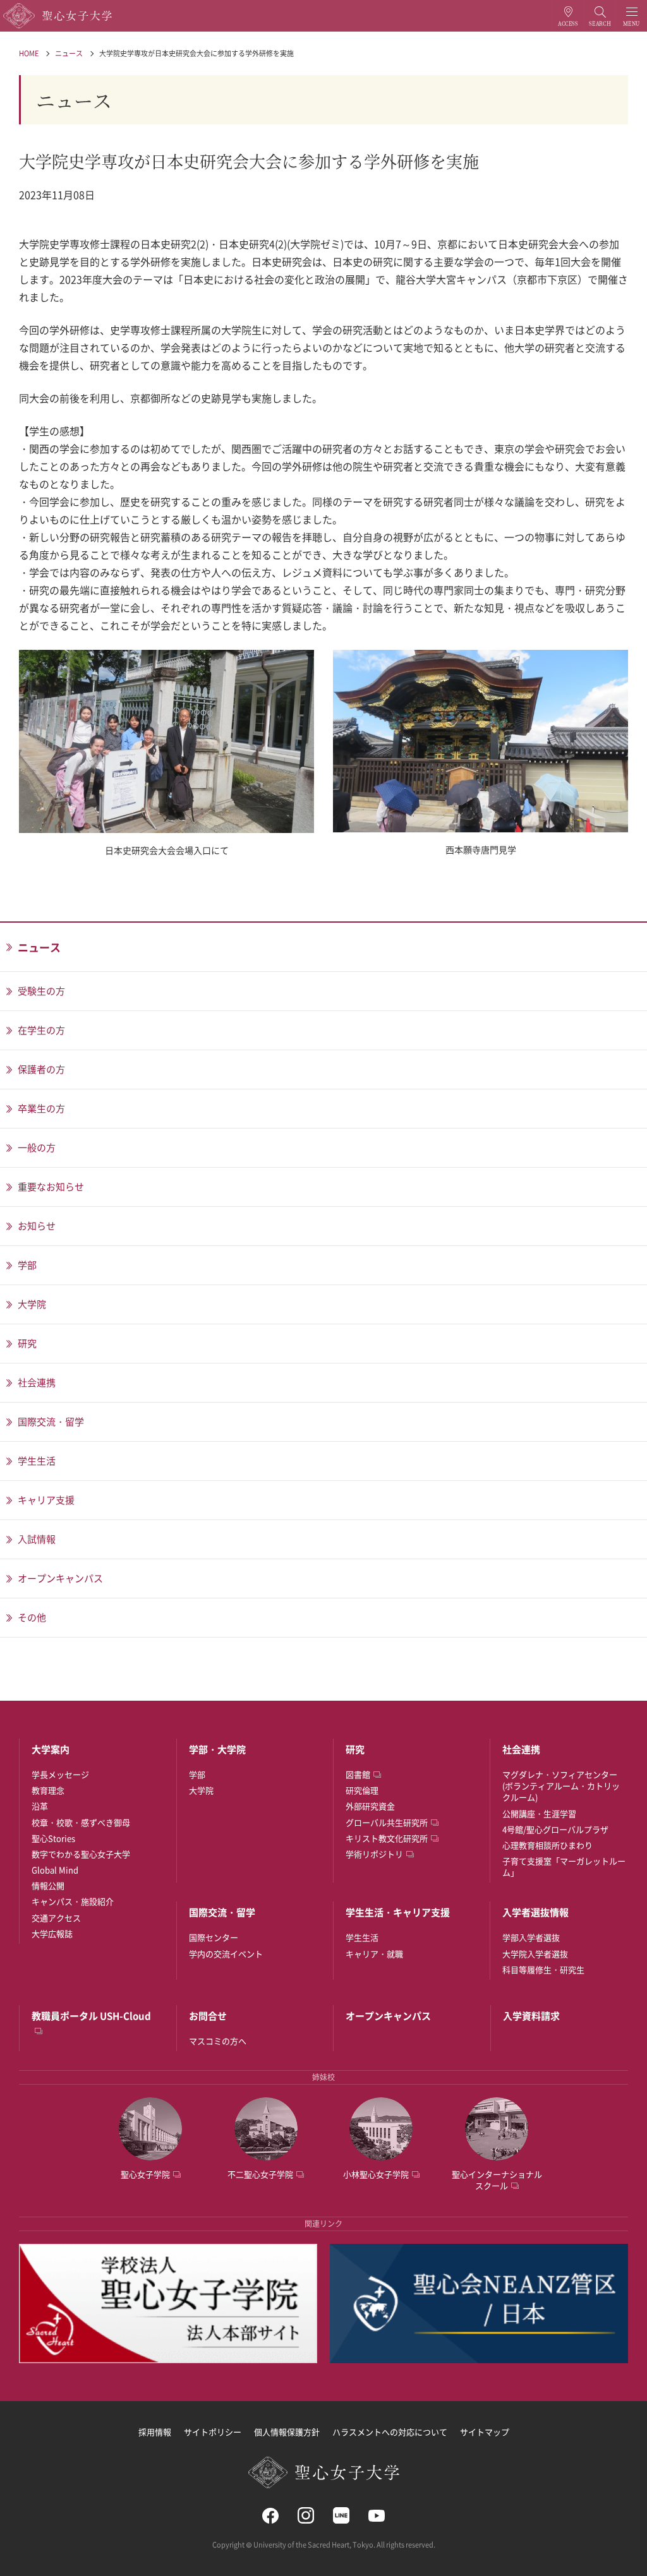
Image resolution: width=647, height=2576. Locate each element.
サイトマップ (485, 2432)
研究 (355, 1749)
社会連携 (521, 1749)
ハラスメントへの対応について (390, 2432)
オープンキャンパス (388, 2016)
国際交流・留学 (222, 1912)
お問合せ (208, 2016)
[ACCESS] (568, 16)
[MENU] (632, 16)
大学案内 (51, 1749)
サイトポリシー (213, 2432)
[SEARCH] (600, 16)
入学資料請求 (531, 2016)
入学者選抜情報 (535, 1912)
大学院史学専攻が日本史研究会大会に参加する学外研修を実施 (197, 53)
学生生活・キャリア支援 (398, 1912)
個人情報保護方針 (287, 2432)
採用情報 (155, 2432)
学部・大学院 (217, 1749)
